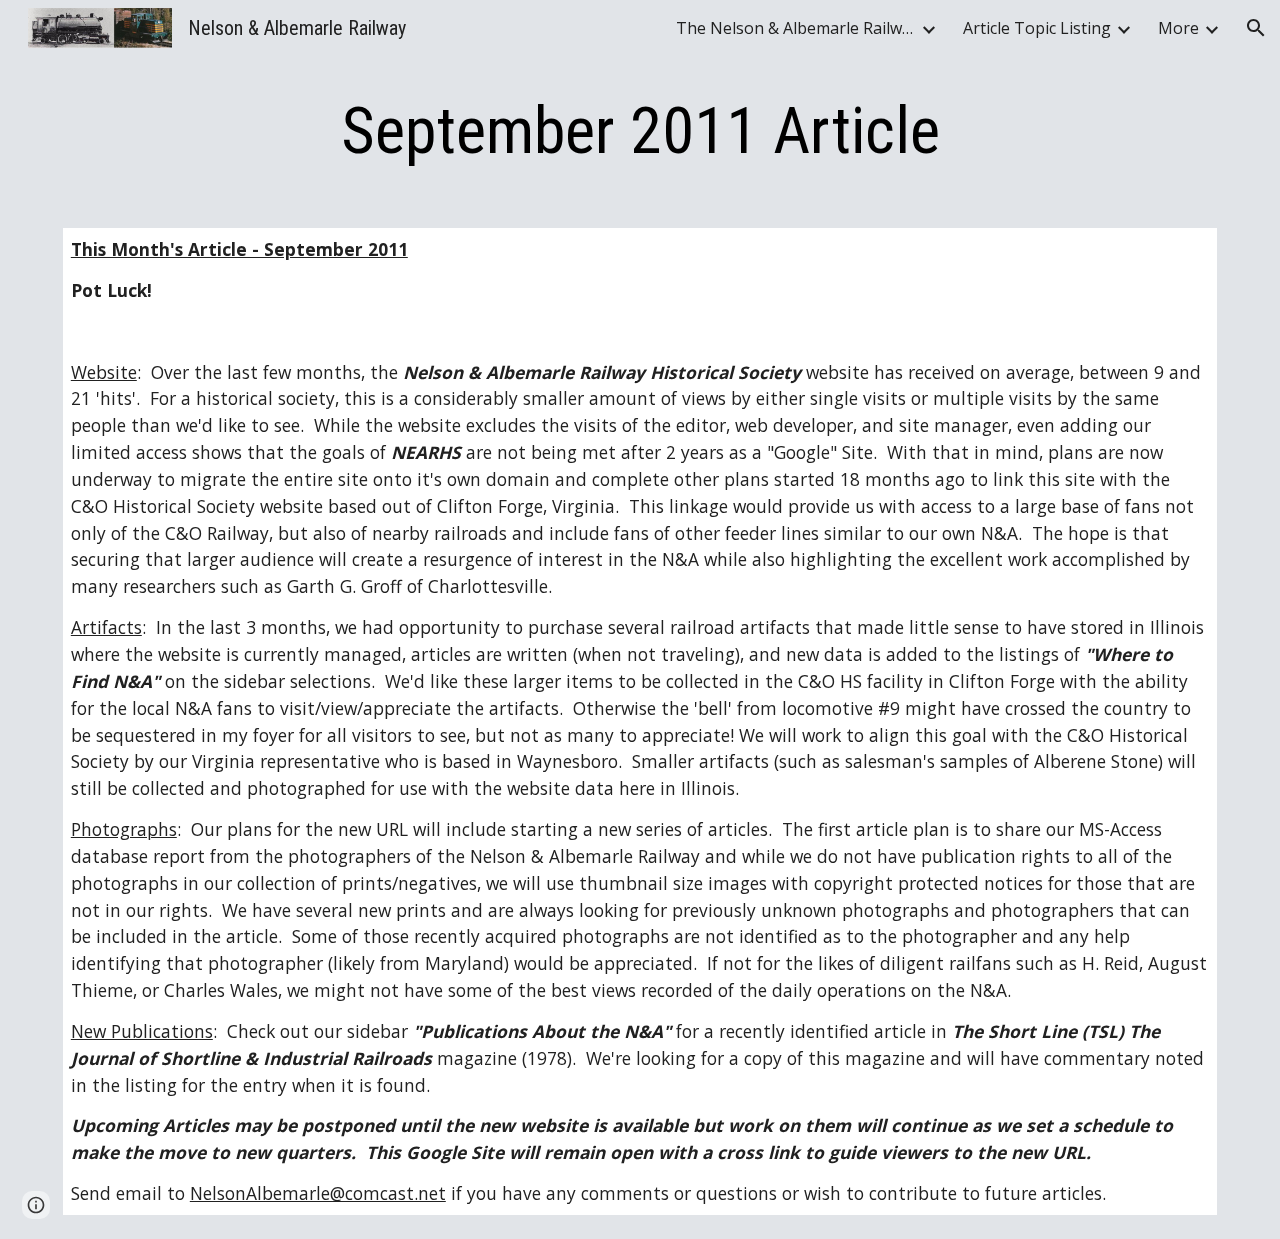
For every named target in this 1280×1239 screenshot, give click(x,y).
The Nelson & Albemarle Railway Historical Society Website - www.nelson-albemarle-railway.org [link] (796, 28)
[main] (640, 132)
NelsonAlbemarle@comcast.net (318, 1193)
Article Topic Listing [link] (1037, 28)
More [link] (1178, 28)
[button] (1256, 28)
